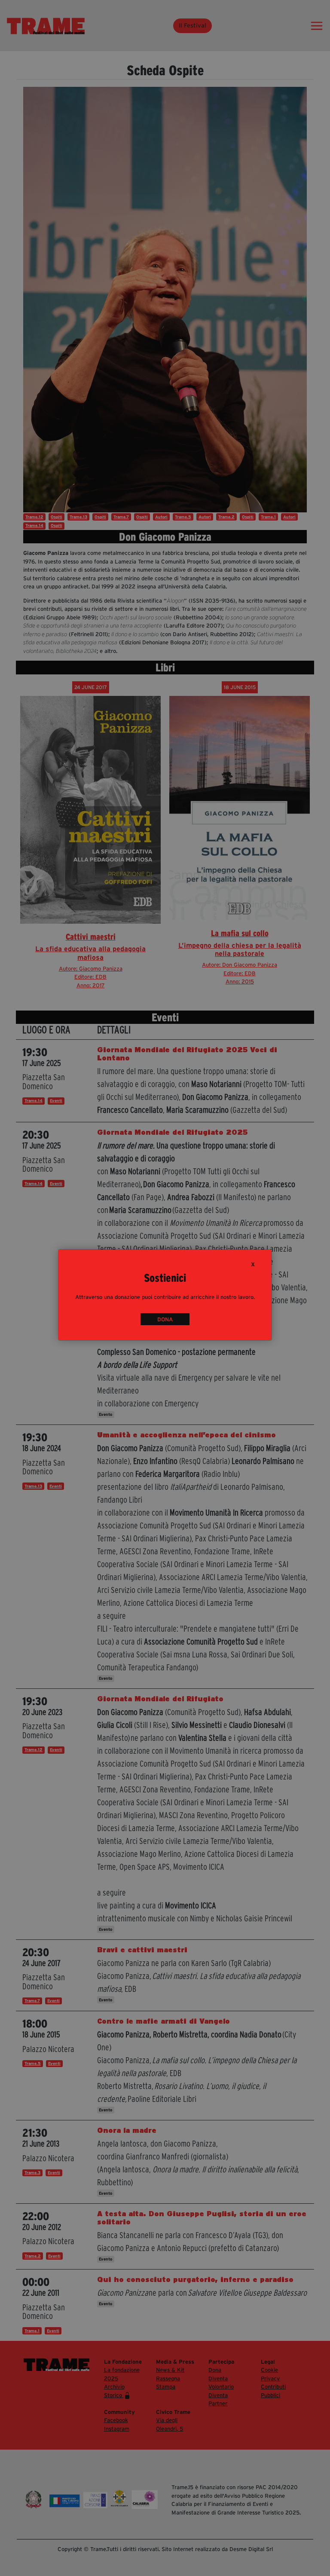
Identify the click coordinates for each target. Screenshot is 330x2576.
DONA (165, 1319)
